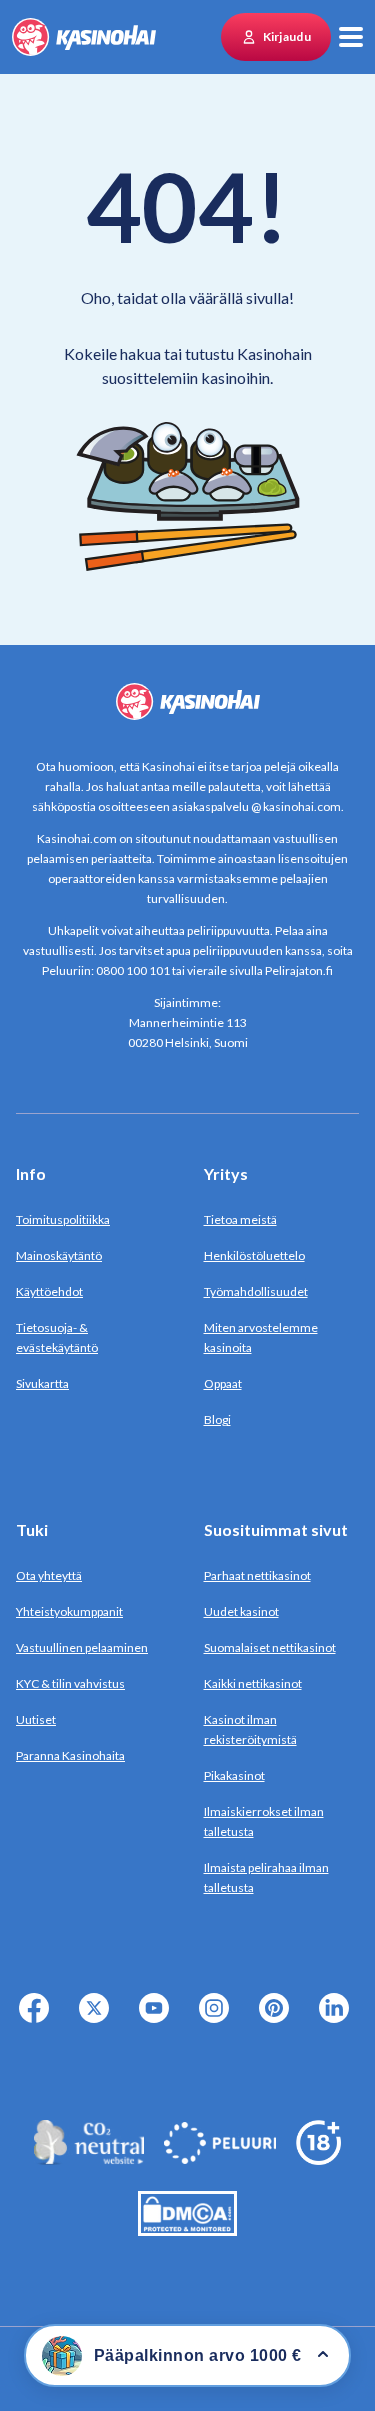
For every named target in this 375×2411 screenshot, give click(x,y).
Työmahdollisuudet (256, 1291)
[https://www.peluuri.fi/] (220, 2158)
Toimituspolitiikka (63, 1219)
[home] (84, 37)
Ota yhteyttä (49, 1575)
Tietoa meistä (240, 1219)
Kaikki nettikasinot (253, 1683)
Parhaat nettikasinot (257, 1575)
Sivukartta (42, 1383)
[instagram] (218, 2019)
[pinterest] (278, 2019)
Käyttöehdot (49, 1291)
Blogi (217, 1419)
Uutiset (36, 1719)
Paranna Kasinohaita (70, 1755)
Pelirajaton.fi (299, 970)
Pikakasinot (234, 1775)
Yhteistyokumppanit (69, 1611)
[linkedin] (338, 2019)
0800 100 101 (133, 970)
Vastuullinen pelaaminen (82, 1647)
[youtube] (158, 2019)
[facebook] (38, 2019)
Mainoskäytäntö (59, 1255)
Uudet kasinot (241, 1611)
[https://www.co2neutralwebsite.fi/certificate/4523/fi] (89, 2158)
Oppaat (223, 1383)
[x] (98, 2019)
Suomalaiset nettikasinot (270, 1647)
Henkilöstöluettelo (254, 1255)
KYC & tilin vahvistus (70, 1683)
